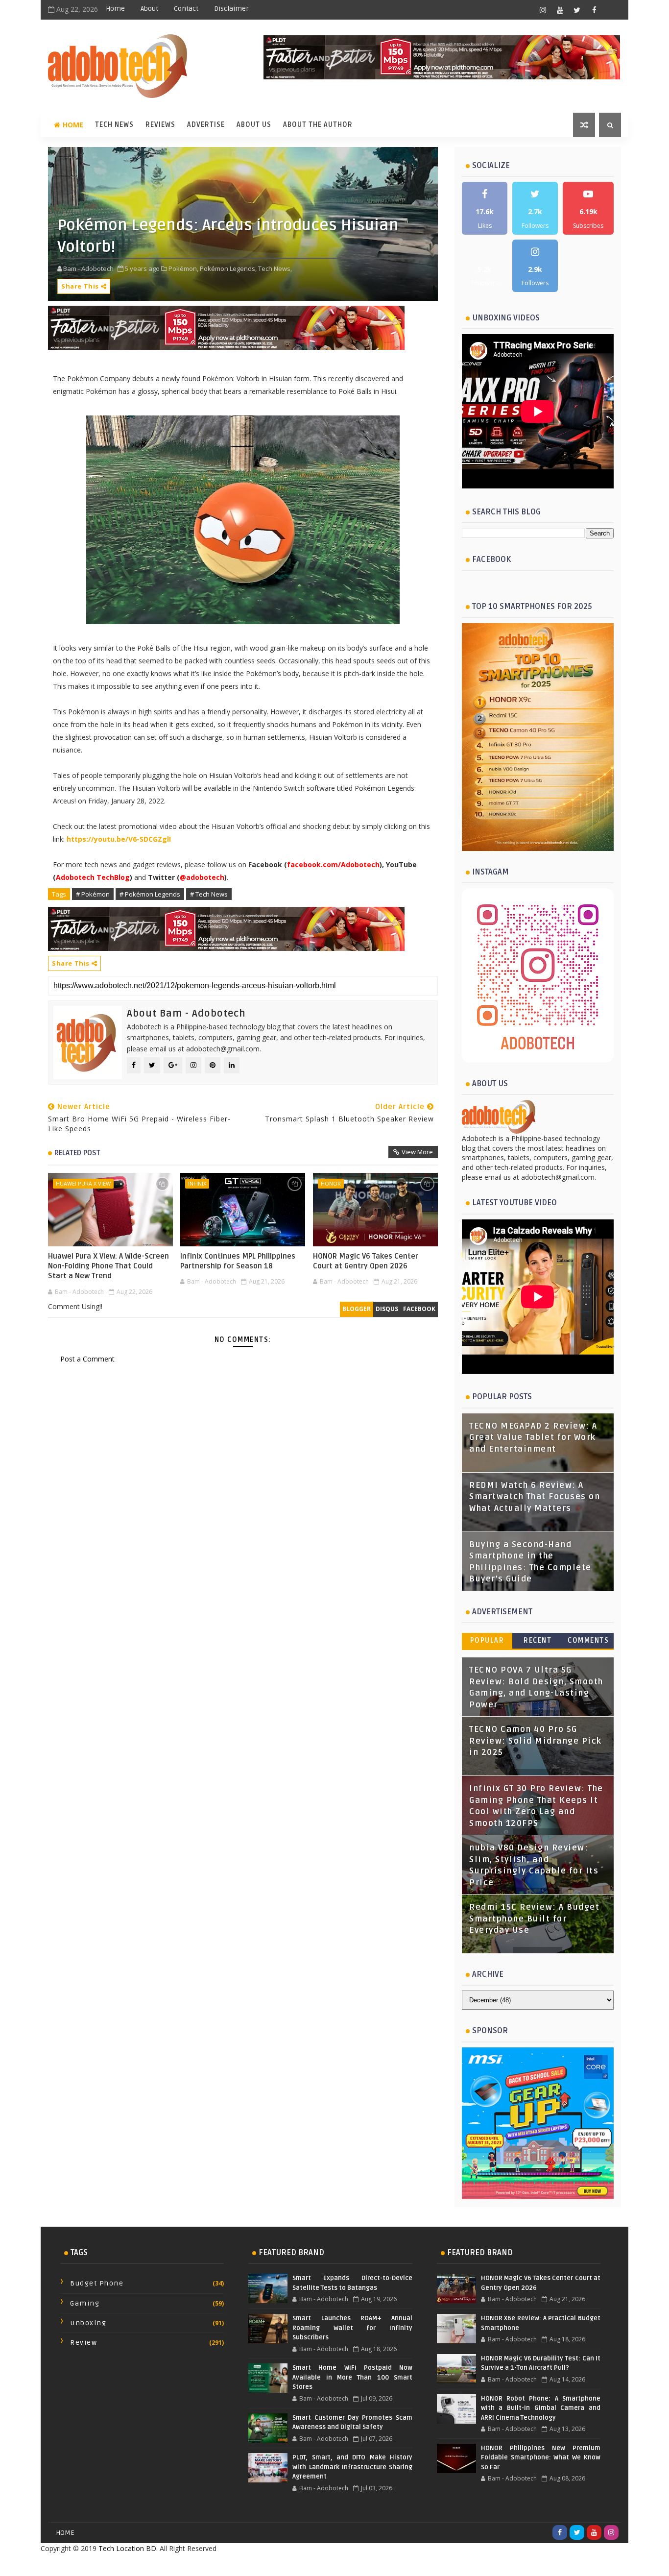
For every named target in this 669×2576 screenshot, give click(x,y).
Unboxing (88, 2323)
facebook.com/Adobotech (333, 864)
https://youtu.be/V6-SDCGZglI (119, 839)
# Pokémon (93, 894)
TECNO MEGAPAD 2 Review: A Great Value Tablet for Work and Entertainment (533, 1438)
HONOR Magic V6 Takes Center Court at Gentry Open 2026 (366, 1261)
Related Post (77, 1153)
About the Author (318, 125)
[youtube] (560, 10)
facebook (419, 1309)
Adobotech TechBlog (93, 877)
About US (254, 125)
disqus (387, 1309)
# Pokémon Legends (150, 894)
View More (417, 1152)
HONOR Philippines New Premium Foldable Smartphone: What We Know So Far (541, 2458)
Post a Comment (87, 1359)
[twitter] (577, 10)
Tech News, (275, 268)
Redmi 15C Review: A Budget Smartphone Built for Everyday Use (534, 1919)
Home (115, 9)
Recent (538, 1640)
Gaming (85, 2303)
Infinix (197, 1183)
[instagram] (543, 10)
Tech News (114, 125)
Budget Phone (97, 2283)
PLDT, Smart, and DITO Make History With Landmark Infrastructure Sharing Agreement (352, 2467)
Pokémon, (183, 268)
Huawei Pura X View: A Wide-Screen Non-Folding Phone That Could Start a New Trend (108, 1266)
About (149, 9)
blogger (357, 1309)
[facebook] (594, 10)
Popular (487, 1640)
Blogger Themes (413, 2564)
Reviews (160, 125)
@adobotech (202, 877)
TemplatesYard (313, 2564)
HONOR (331, 1183)
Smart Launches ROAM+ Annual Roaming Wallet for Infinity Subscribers (352, 2328)
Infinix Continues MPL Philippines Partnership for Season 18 (238, 1261)
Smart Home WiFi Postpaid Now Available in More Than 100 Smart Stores (352, 2377)
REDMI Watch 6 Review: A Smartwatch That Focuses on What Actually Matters (535, 1497)
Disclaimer (231, 9)
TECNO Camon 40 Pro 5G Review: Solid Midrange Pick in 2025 (536, 1741)
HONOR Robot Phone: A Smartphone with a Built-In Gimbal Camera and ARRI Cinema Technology (541, 2408)
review (84, 2343)
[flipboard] (611, 10)
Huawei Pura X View (83, 1183)
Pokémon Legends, (228, 268)
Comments (588, 1640)
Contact (186, 9)
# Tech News (209, 894)
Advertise (206, 125)
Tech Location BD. (128, 2548)
